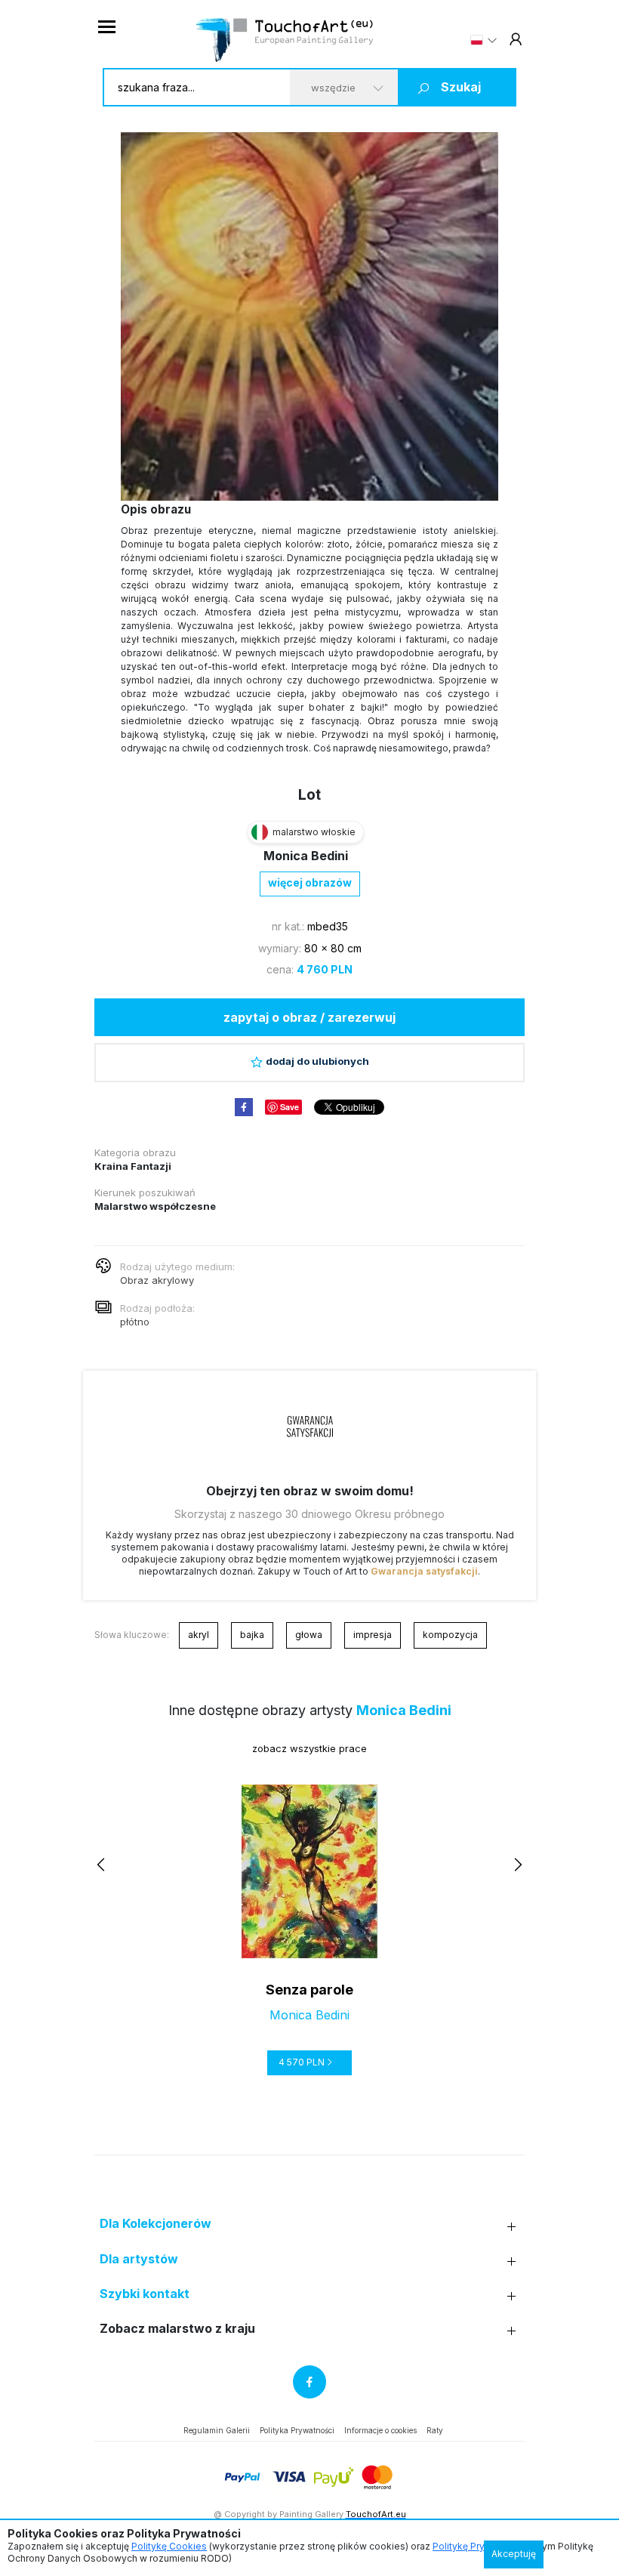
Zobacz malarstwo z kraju (177, 2329)
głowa (309, 1635)
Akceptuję (514, 2554)
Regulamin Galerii (217, 2430)
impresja (373, 1635)
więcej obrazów (310, 882)
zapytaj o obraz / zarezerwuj (309, 1017)
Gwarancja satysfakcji (424, 1571)
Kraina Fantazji (133, 1166)
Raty (435, 2430)
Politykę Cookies (169, 2546)
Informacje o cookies (380, 2430)
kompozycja (450, 1635)
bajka (252, 1635)
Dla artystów (139, 2259)
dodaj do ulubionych (317, 1061)
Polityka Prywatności (297, 2430)
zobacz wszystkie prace (309, 1748)
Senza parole (309, 1990)
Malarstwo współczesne (155, 1206)
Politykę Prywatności (478, 2546)
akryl (199, 1635)
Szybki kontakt (145, 2294)
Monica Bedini (306, 856)
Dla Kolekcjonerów (156, 2224)
